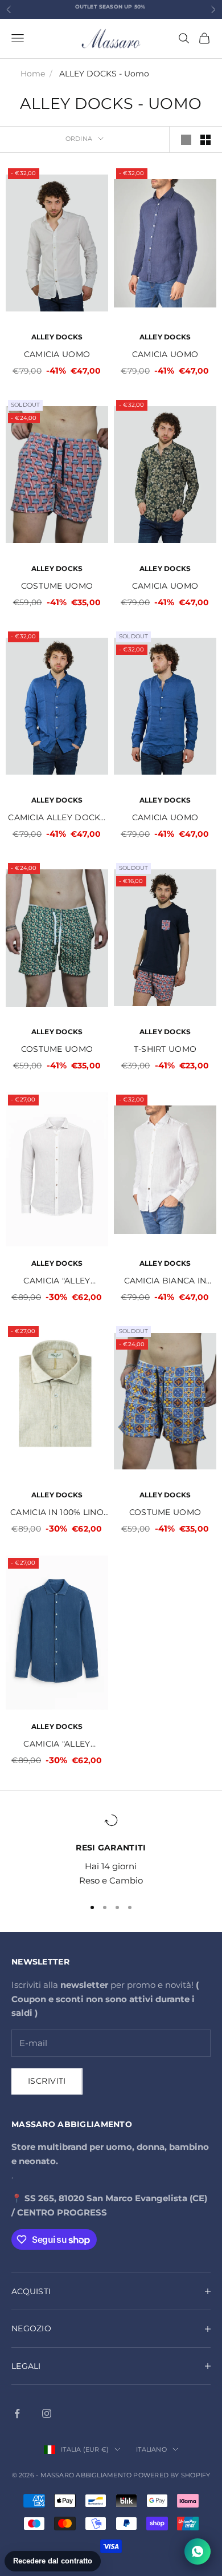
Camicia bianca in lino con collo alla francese (165, 1281)
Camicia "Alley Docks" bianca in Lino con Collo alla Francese (57, 1281)
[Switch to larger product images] (186, 140)
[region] (111, 1850)
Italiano (151, 2449)
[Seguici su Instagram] (47, 2413)
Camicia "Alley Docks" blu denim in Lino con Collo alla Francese (57, 1745)
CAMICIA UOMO (57, 354)
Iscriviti (47, 2081)
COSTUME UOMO (57, 586)
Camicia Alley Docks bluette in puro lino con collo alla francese (57, 818)
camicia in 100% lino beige (57, 1513)
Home (33, 74)
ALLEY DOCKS (57, 337)
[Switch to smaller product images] (205, 140)
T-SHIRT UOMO (165, 1049)
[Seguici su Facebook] (17, 2413)
